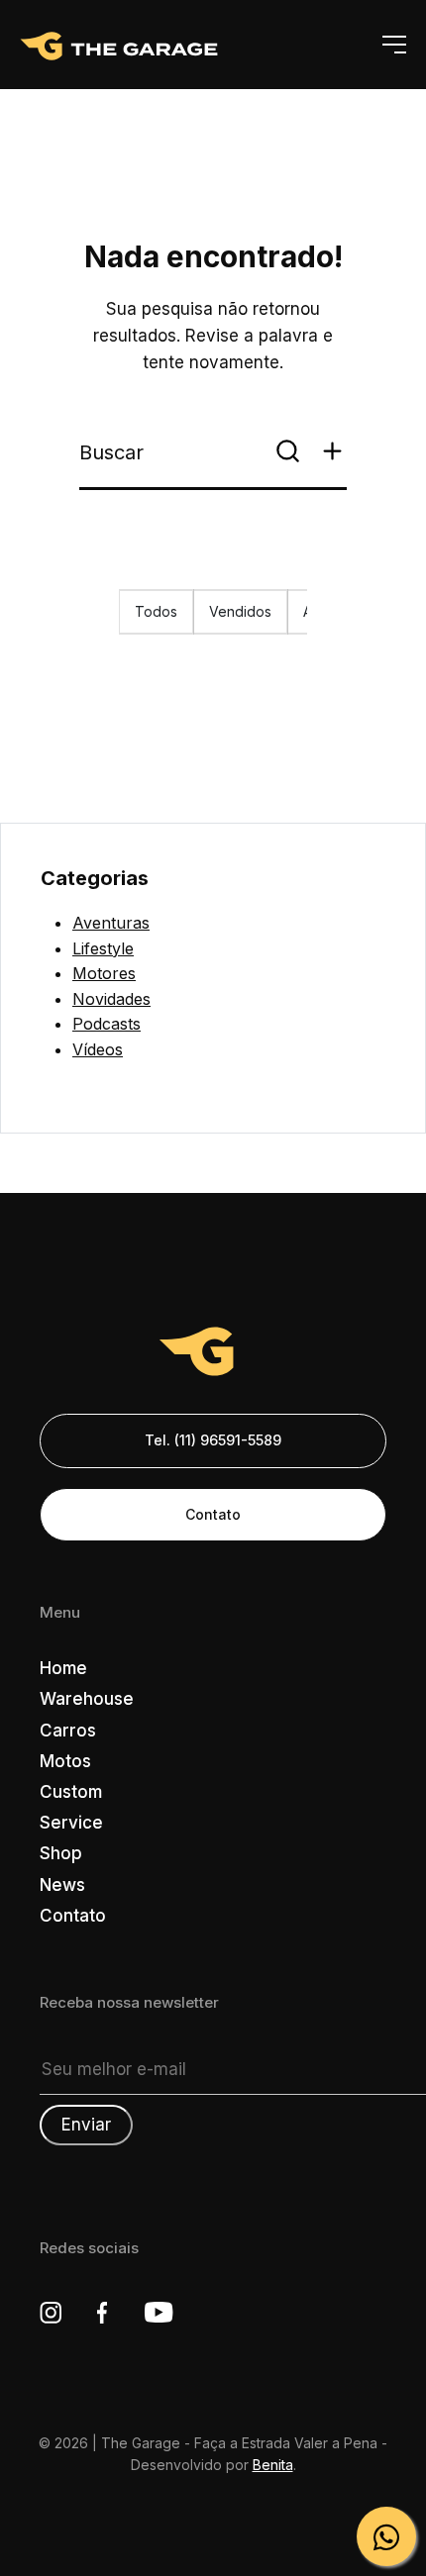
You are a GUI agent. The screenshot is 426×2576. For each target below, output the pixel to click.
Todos (156, 611)
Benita (273, 2465)
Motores (104, 973)
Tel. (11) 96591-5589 (213, 1440)
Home (63, 1668)
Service (71, 1823)
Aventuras (111, 923)
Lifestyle (103, 948)
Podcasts (106, 1024)
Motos (65, 1761)
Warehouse (87, 1699)
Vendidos (240, 611)
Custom (71, 1792)
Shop (61, 1853)
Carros (68, 1731)
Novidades (111, 999)
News (62, 1885)
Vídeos (98, 1049)
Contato (213, 1514)
